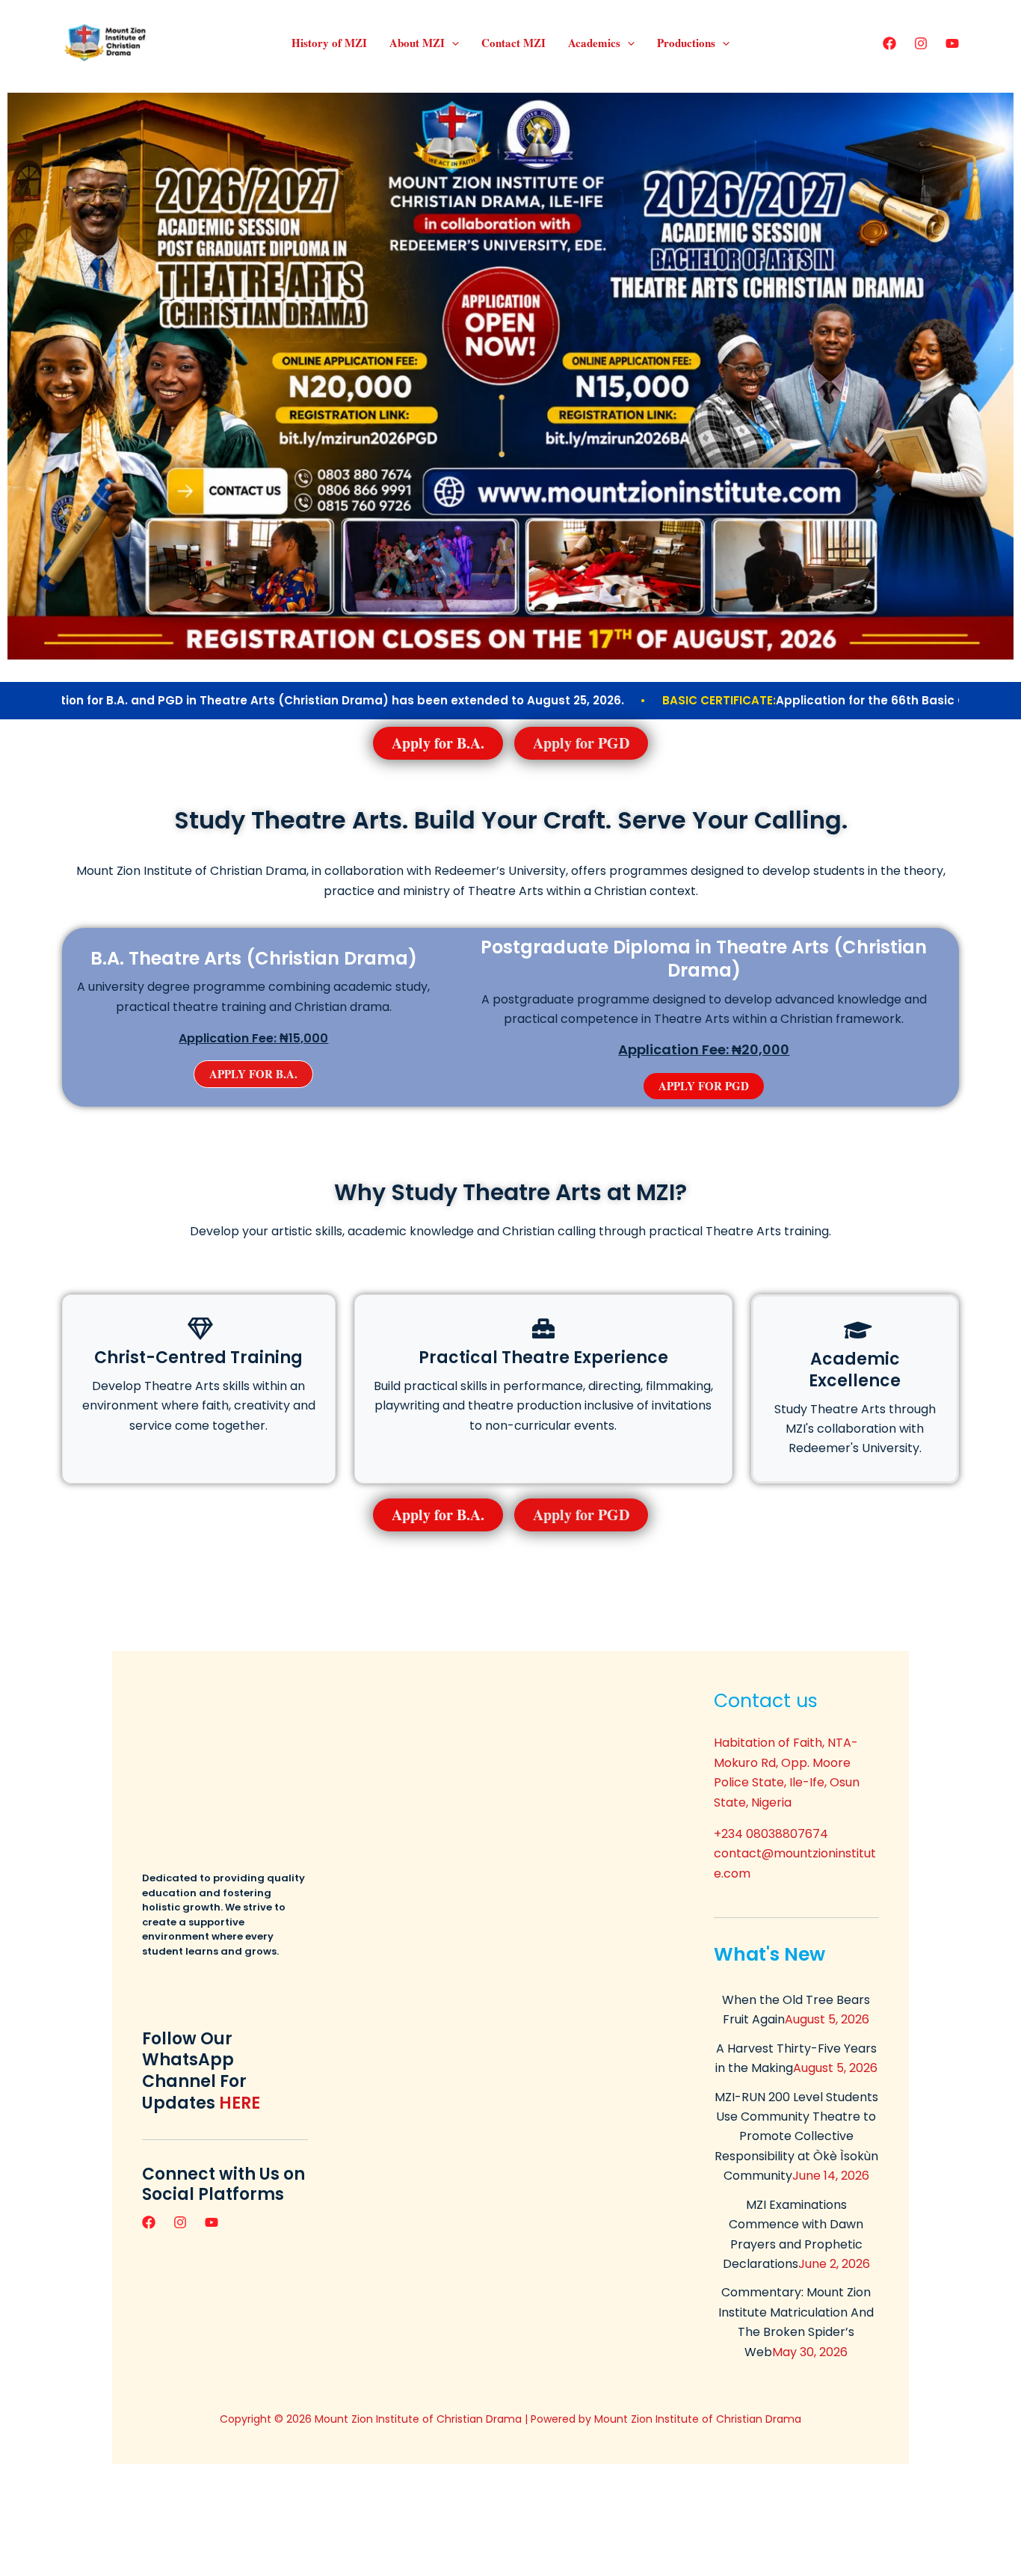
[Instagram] (921, 43)
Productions (686, 43)
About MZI (417, 43)
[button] (452, 43)
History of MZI (329, 43)
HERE (240, 2103)
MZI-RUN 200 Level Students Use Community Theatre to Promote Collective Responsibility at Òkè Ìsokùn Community (796, 2137)
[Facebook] (889, 43)
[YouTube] (952, 43)
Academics (594, 43)
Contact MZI (513, 43)
